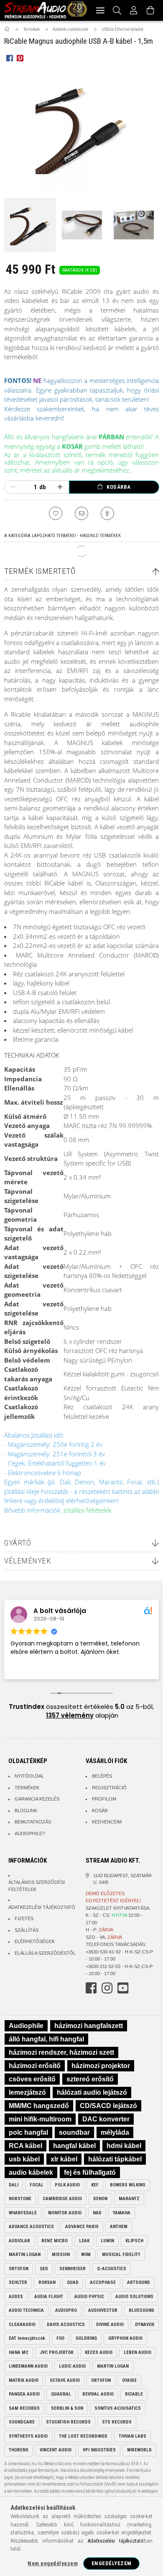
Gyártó (18, 1543)
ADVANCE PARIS (82, 2227)
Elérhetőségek (35, 1941)
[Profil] (134, 10)
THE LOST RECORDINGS (83, 2436)
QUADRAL (61, 2394)
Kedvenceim (107, 1822)
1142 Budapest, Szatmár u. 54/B (122, 1879)
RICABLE (134, 2394)
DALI (14, 2185)
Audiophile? (30, 1833)
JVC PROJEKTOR (57, 2352)
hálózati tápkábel (115, 2159)
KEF (95, 2185)
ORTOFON (19, 2269)
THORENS (19, 2450)
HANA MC (19, 2352)
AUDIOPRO (66, 2310)
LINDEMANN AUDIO (28, 2366)
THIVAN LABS (132, 2436)
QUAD (73, 2282)
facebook (91, 1988)
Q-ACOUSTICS (112, 2269)
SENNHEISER (73, 2269)
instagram (107, 1988)
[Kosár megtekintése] (150, 10)
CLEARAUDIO (22, 2325)
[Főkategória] (8, 29)
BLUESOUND (141, 2310)
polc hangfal (28, 2132)
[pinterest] (20, 58)
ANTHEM (119, 2227)
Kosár (100, 1811)
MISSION (61, 2255)
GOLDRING (86, 2338)
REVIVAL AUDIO (98, 2394)
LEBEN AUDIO (138, 2352)
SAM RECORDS (24, 2408)
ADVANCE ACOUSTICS (31, 2227)
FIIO (60, 2338)
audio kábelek (31, 2172)
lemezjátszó (27, 2092)
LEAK (84, 2241)
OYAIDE (129, 2380)
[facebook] (9, 58)
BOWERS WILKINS (128, 2185)
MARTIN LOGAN (25, 2255)
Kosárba (119, 487)
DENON (100, 2199)
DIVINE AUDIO (110, 2325)
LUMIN (107, 2241)
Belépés (102, 1776)
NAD (97, 2213)
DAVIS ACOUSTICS (66, 2325)
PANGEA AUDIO (24, 2394)
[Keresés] (117, 10)
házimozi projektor (101, 2066)
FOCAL (37, 2185)
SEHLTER (18, 2282)
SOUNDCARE (22, 2422)
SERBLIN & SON (67, 2408)
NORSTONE (20, 2199)
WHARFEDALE (23, 2213)
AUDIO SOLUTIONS (134, 2297)
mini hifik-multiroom (40, 2119)
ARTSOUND (139, 2282)
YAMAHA (122, 2213)
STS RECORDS (117, 2422)
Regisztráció (109, 1788)
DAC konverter (106, 2119)
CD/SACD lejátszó (108, 2106)
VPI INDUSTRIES (99, 2450)
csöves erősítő (32, 2079)
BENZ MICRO (55, 2241)
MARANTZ (129, 2199)
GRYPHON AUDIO (125, 2338)
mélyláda (115, 2132)
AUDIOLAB (19, 2241)
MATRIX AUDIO (24, 2380)
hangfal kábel (74, 2146)
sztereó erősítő (90, 2079)
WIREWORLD (139, 2450)
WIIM (86, 2255)
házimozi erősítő (35, 2066)
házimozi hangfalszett (89, 2026)
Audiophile (26, 2026)
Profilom (104, 1799)
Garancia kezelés (37, 1799)
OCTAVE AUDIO (65, 2380)
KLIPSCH (134, 2241)
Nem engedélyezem (53, 2563)
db (43, 487)
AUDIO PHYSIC (89, 2297)
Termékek (27, 1788)
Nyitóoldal (29, 1776)
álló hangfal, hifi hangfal (46, 2039)
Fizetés (24, 1918)
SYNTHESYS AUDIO (28, 2436)
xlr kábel (64, 2159)
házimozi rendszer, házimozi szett (61, 2052)
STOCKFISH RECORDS (68, 2422)
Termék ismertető (40, 571)
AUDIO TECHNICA (26, 2310)
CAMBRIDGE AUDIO (62, 2199)
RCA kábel (25, 2146)
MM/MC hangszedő (39, 2106)
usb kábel (24, 2159)
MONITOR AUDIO (65, 2213)
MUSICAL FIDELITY (121, 2255)
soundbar (74, 2132)
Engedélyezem (112, 2563)
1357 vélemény (70, 1715)
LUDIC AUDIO (72, 2366)
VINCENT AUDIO (56, 2450)
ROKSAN (47, 2282)
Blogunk (26, 1811)
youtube (123, 1988)
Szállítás (27, 1930)
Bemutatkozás (33, 1822)
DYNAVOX (145, 2325)
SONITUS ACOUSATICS (118, 2408)
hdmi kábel (124, 2146)
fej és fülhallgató (90, 2172)
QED (44, 2269)
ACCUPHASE (103, 2282)
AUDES (16, 2297)
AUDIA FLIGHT (49, 2297)
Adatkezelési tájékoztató (42, 1907)
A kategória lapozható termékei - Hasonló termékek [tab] (62, 536)
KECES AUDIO (99, 2352)
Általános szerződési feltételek (37, 1886)
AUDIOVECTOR (103, 2310)
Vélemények (28, 1561)
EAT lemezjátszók (27, 2338)
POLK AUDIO (67, 2185)
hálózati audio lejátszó (92, 2092)
